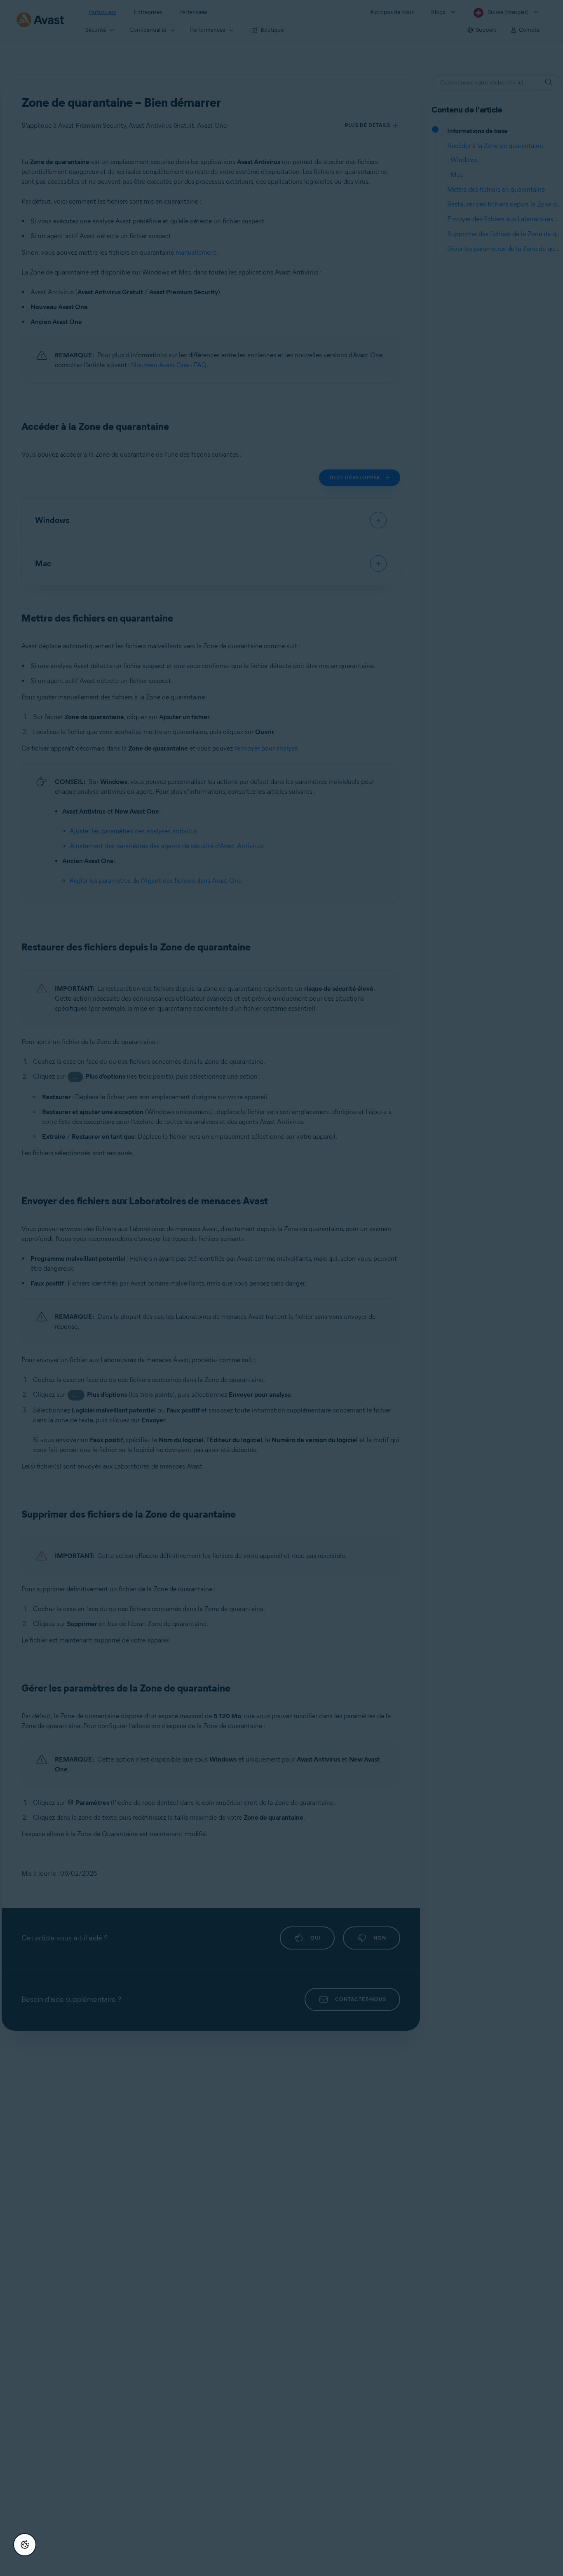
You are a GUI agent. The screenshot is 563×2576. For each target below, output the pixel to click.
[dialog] (281, 1288)
